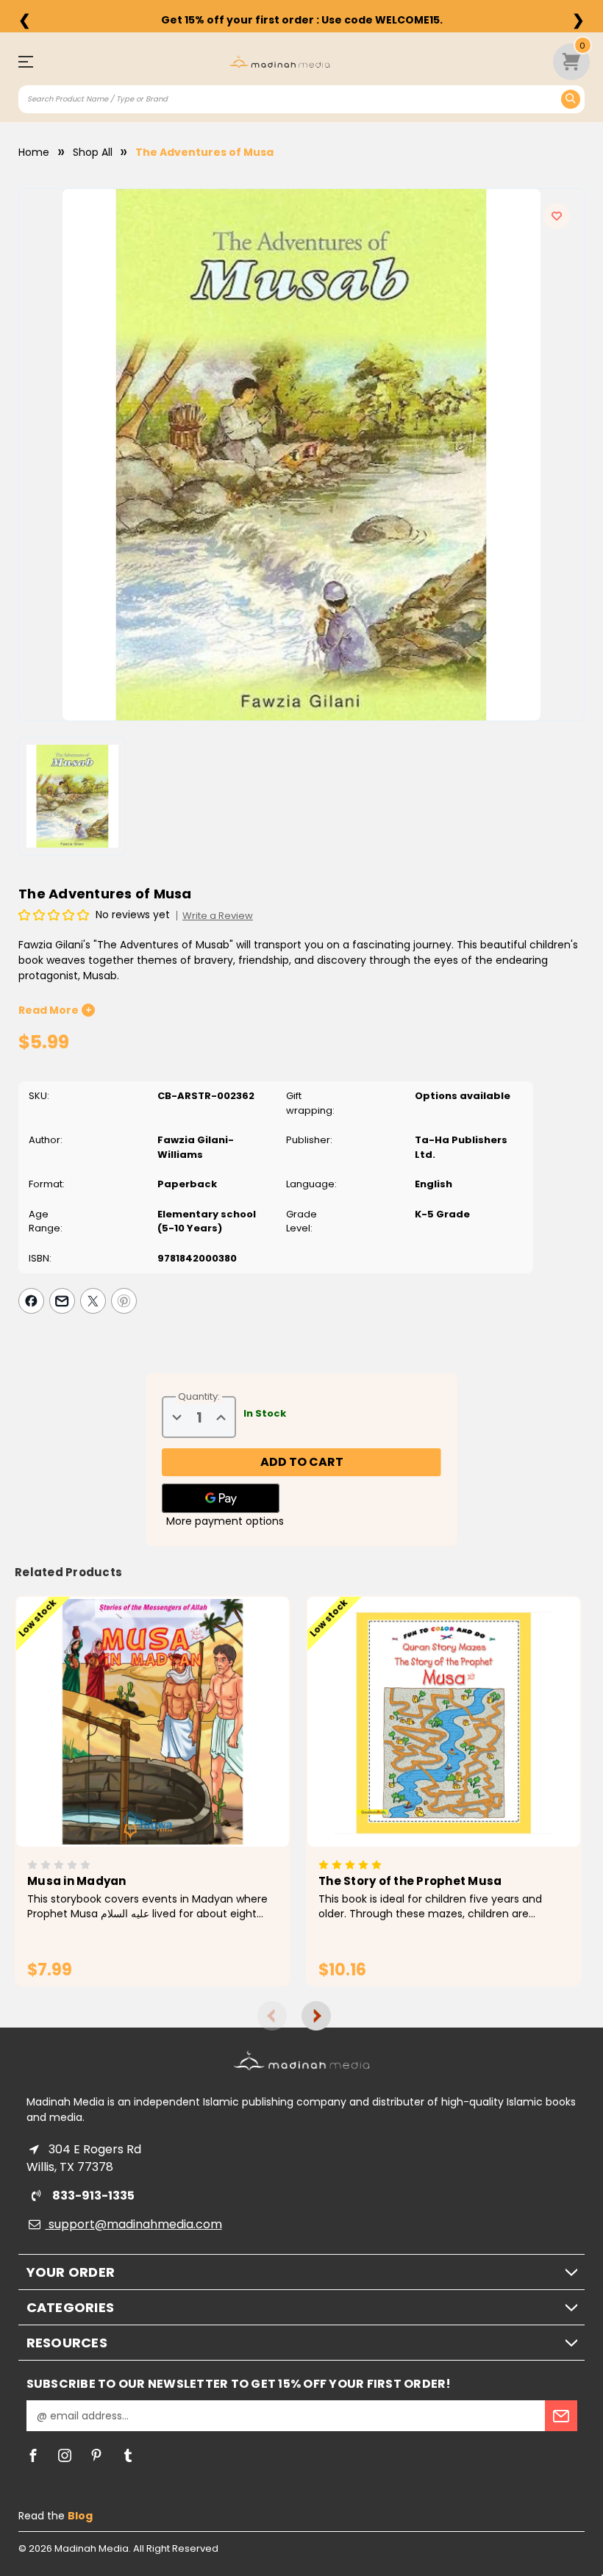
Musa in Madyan (77, 1881)
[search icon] (571, 99)
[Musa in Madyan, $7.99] (153, 1722)
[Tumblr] (128, 2455)
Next (316, 2016)
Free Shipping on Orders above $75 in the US (301, 20)
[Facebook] (31, 1301)
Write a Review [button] (218, 916)
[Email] (62, 1301)
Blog (80, 2516)
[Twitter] (93, 1301)
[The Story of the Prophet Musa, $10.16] (444, 1722)
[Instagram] (65, 2455)
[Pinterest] (124, 1301)
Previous (272, 2016)
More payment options (225, 1521)
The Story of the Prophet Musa (410, 1881)
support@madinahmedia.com (134, 2224)
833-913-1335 (92, 2196)
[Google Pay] (221, 1498)
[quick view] (132, 1746)
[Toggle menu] (33, 61)
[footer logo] (302, 2060)
